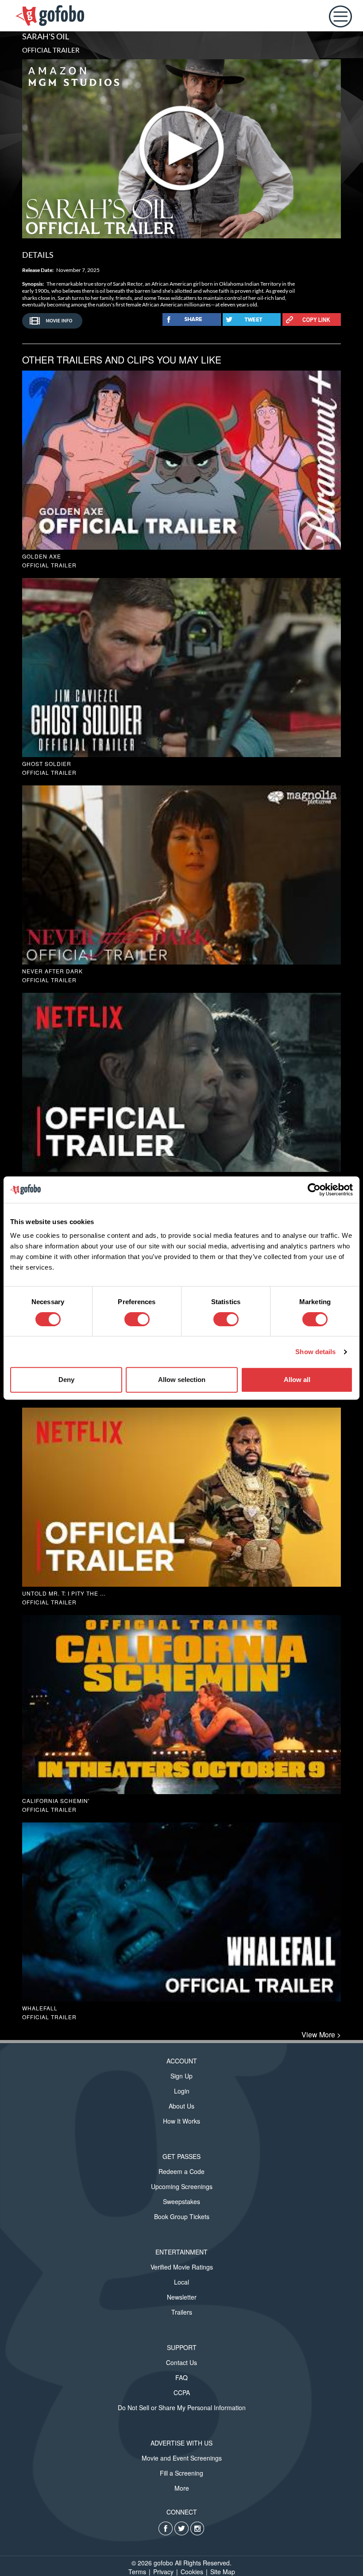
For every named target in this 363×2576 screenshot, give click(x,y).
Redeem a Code (181, 2171)
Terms (137, 2572)
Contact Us (181, 2362)
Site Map (223, 2572)
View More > (321, 2035)
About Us (181, 2106)
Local (181, 2282)
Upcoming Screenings (182, 2186)
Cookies (192, 2572)
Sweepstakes (181, 2201)
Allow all (297, 1380)
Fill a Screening (181, 2473)
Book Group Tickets (182, 2216)
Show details (315, 1352)
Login (182, 2091)
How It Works (181, 2121)
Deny (66, 1380)
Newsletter (182, 2297)
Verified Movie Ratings (182, 2267)
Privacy (163, 2572)
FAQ (181, 2377)
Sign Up (181, 2076)
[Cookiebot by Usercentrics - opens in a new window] (314, 1190)
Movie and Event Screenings (182, 2458)
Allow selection (182, 1380)
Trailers (182, 2312)
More (182, 2488)
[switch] (137, 1319)
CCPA (182, 2392)
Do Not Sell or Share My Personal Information (182, 2408)
